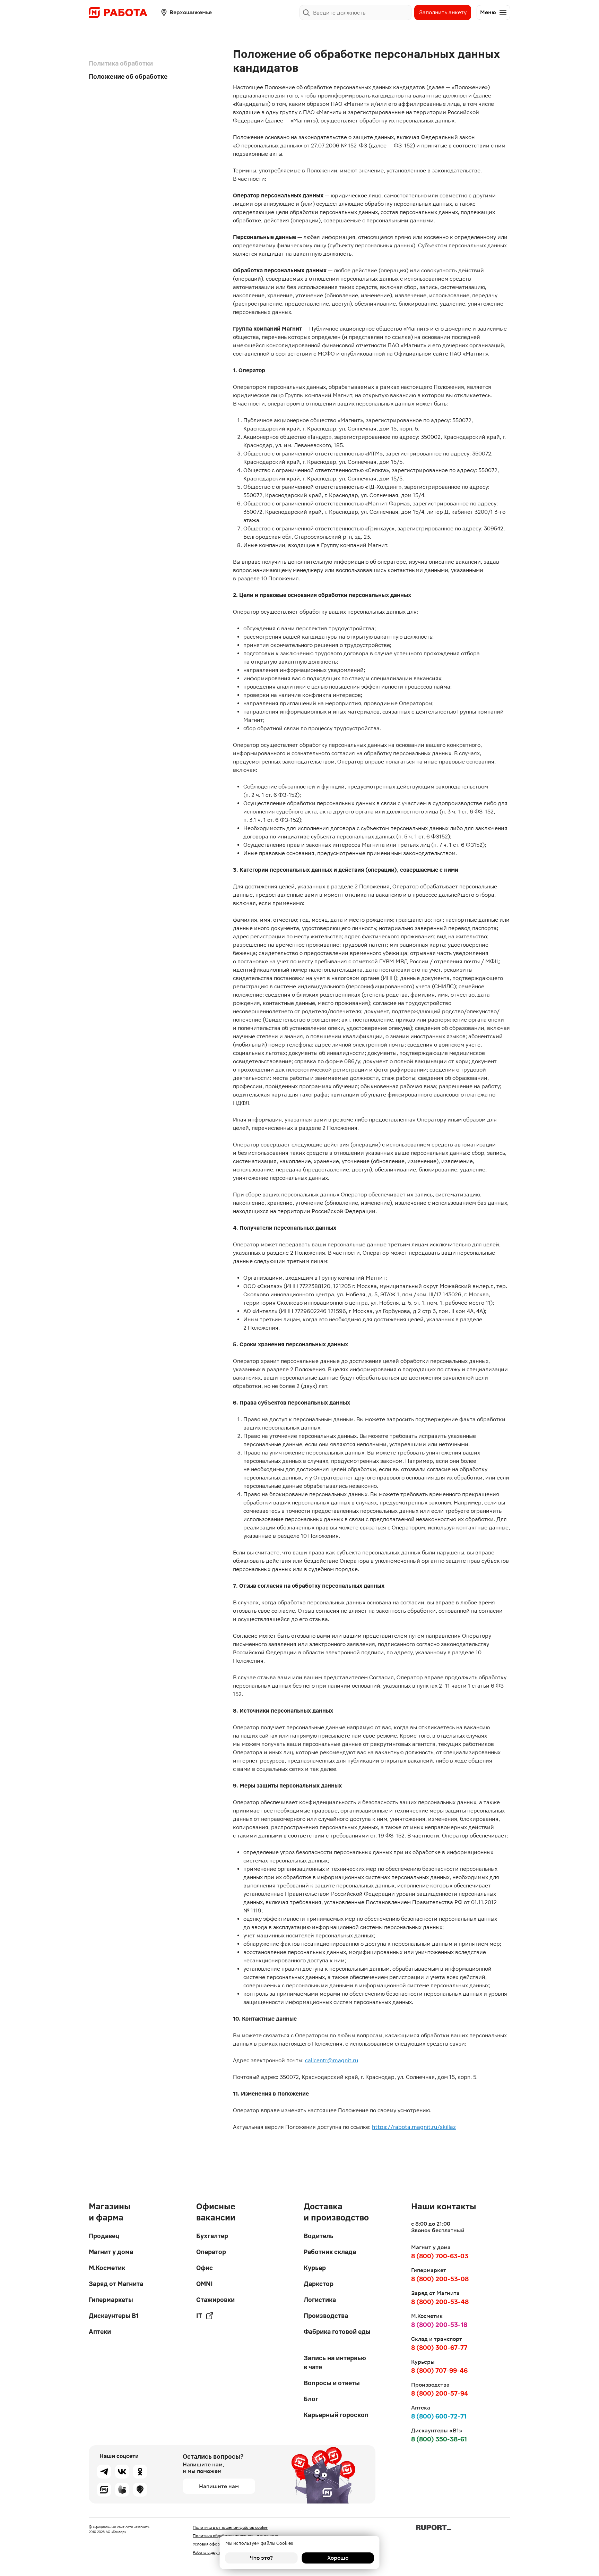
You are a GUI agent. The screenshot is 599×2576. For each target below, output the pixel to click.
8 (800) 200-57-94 (440, 2393)
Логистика (320, 2300)
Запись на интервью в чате (335, 2362)
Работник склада (330, 2252)
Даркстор (319, 2284)
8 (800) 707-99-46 (439, 2370)
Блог (311, 2399)
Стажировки (215, 2300)
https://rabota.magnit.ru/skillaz (414, 2127)
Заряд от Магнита (116, 2284)
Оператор (211, 2252)
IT (199, 2316)
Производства (326, 2316)
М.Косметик (107, 2268)
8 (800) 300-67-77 (439, 2348)
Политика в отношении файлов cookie (230, 2527)
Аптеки (100, 2332)
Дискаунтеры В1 (114, 2316)
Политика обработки (121, 63)
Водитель (319, 2236)
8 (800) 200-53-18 (439, 2325)
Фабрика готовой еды (337, 2332)
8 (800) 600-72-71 (439, 2416)
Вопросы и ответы (332, 2383)
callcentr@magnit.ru (332, 2060)
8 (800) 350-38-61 (439, 2439)
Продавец (104, 2236)
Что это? (261, 2558)
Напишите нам (219, 2486)
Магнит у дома (111, 2252)
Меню (488, 12)
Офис (205, 2268)
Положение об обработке (128, 76)
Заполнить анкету (443, 12)
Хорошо (338, 2558)
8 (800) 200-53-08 (440, 2279)
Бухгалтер (212, 2236)
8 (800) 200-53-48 (440, 2302)
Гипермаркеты (111, 2300)
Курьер (315, 2268)
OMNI (205, 2284)
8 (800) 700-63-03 (440, 2256)
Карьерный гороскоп (336, 2415)
